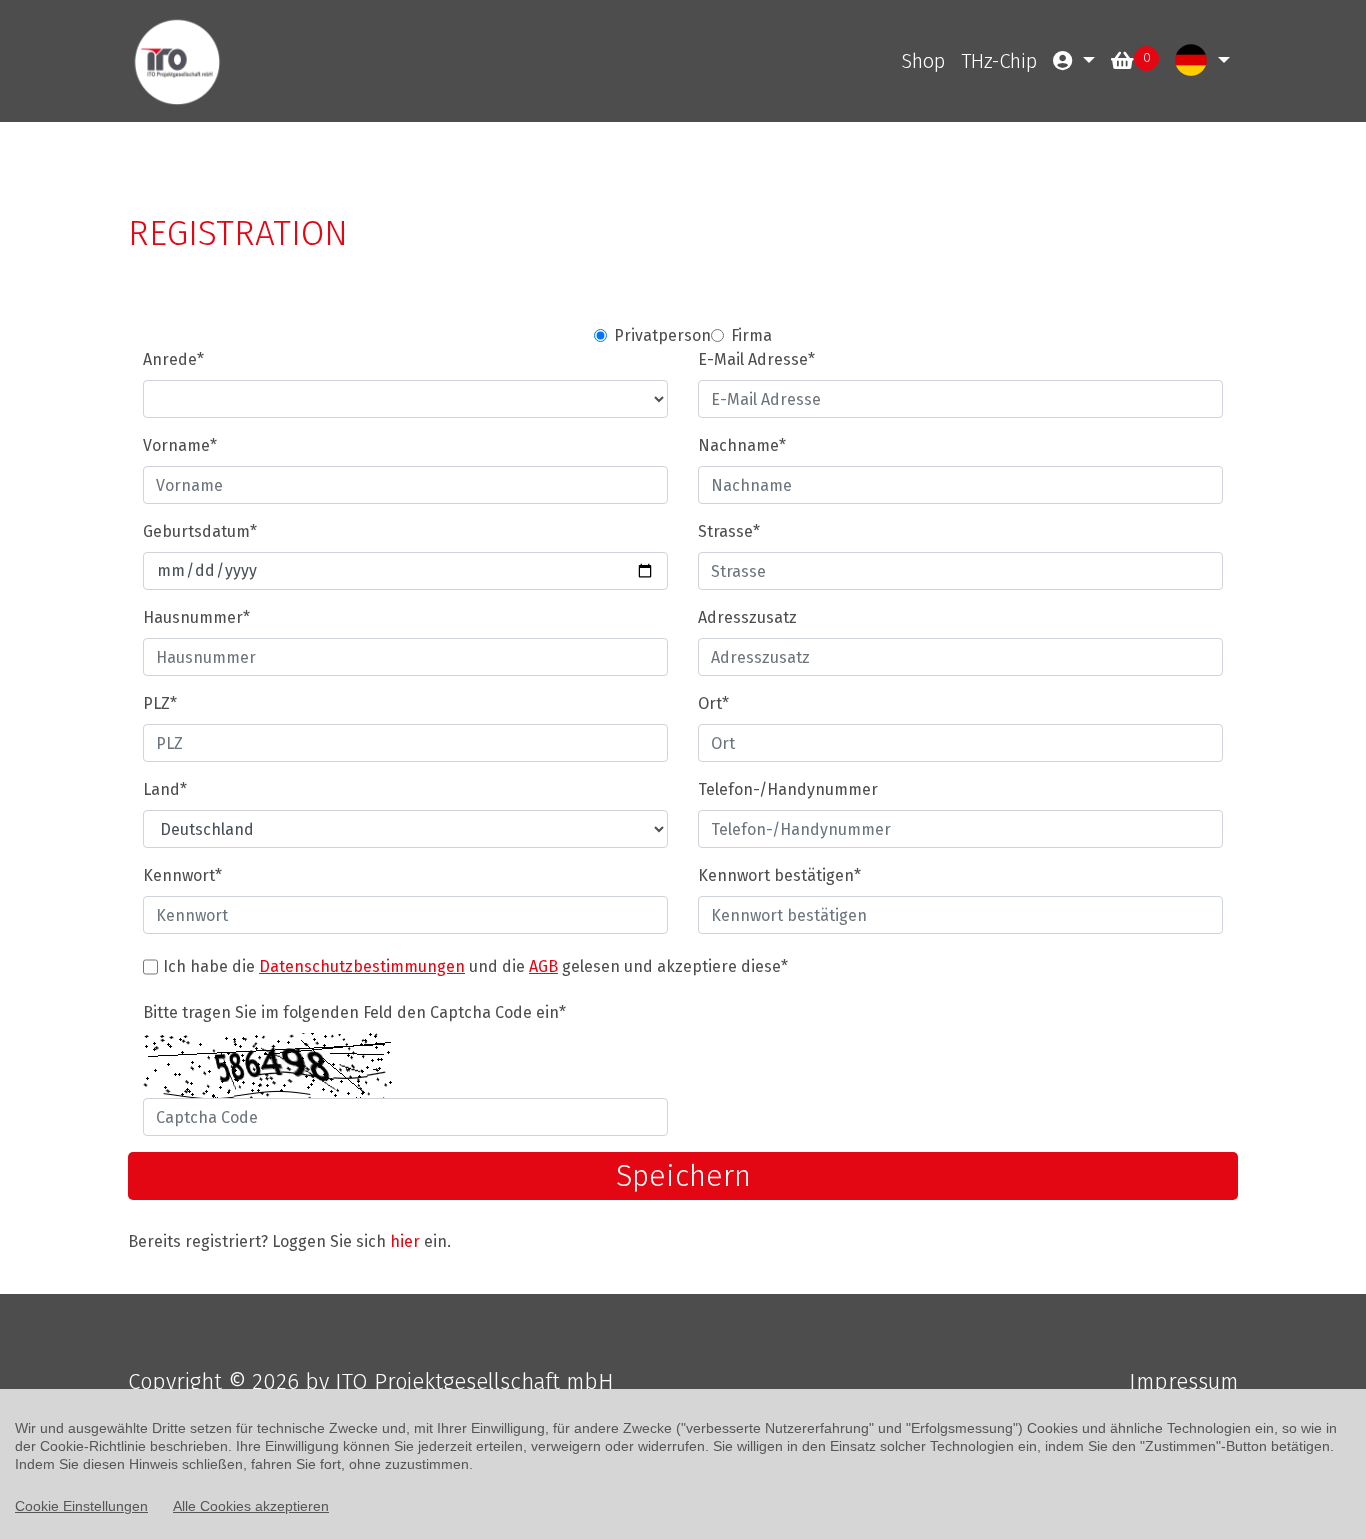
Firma (751, 335)
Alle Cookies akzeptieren (251, 1506)
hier (405, 1241)
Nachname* (742, 445)
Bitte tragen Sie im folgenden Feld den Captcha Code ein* (354, 1012)
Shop (923, 61)
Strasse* (729, 531)
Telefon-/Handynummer (788, 789)
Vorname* (180, 445)
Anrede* (173, 359)
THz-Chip (999, 61)
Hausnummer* (196, 617)
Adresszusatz (747, 617)
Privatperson (662, 335)
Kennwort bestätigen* (779, 875)
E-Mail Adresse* (756, 359)
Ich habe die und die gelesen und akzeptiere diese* (475, 966)
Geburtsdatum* (200, 531)
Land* (165, 789)
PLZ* (160, 703)
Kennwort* (182, 875)
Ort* (713, 703)
